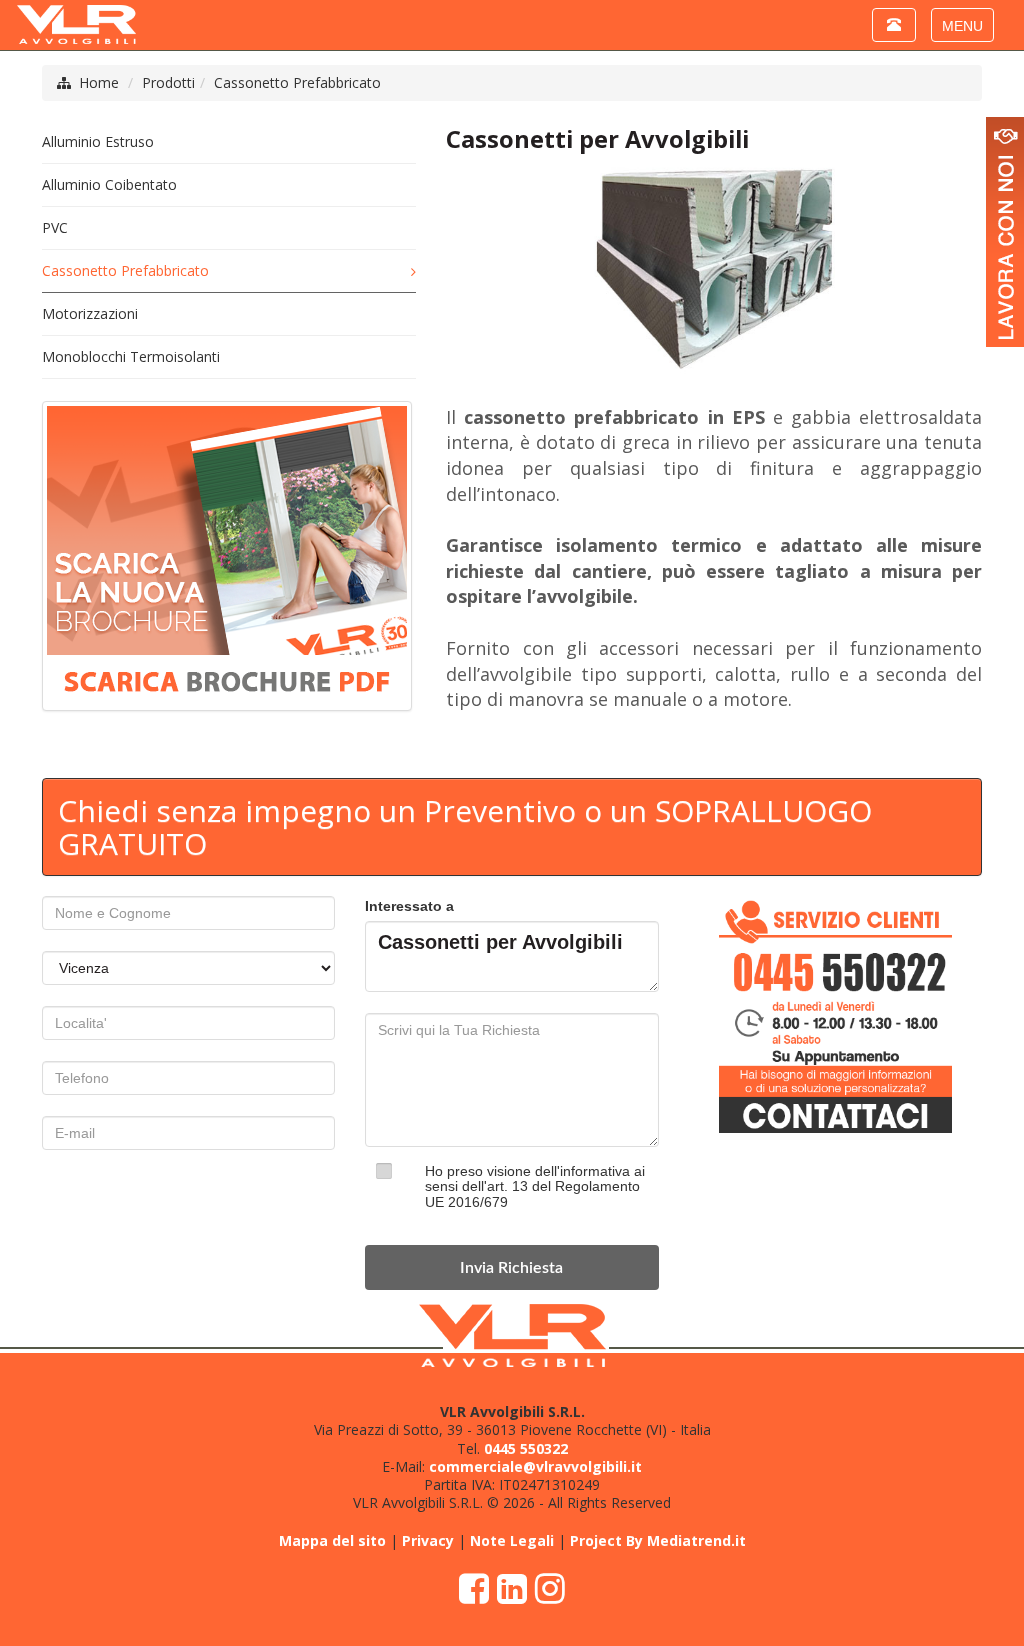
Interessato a (409, 906)
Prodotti (168, 82)
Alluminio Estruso (98, 141)
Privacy (428, 1540)
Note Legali (512, 1540)
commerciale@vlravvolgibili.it (535, 1466)
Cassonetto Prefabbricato (297, 82)
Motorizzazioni (90, 313)
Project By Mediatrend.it (658, 1540)
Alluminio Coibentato (109, 184)
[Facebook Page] (474, 1595)
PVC (55, 227)
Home (99, 82)
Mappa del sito (332, 1540)
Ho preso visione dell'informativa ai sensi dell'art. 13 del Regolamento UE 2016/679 (535, 1186)
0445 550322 (526, 1448)
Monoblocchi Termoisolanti (131, 356)
